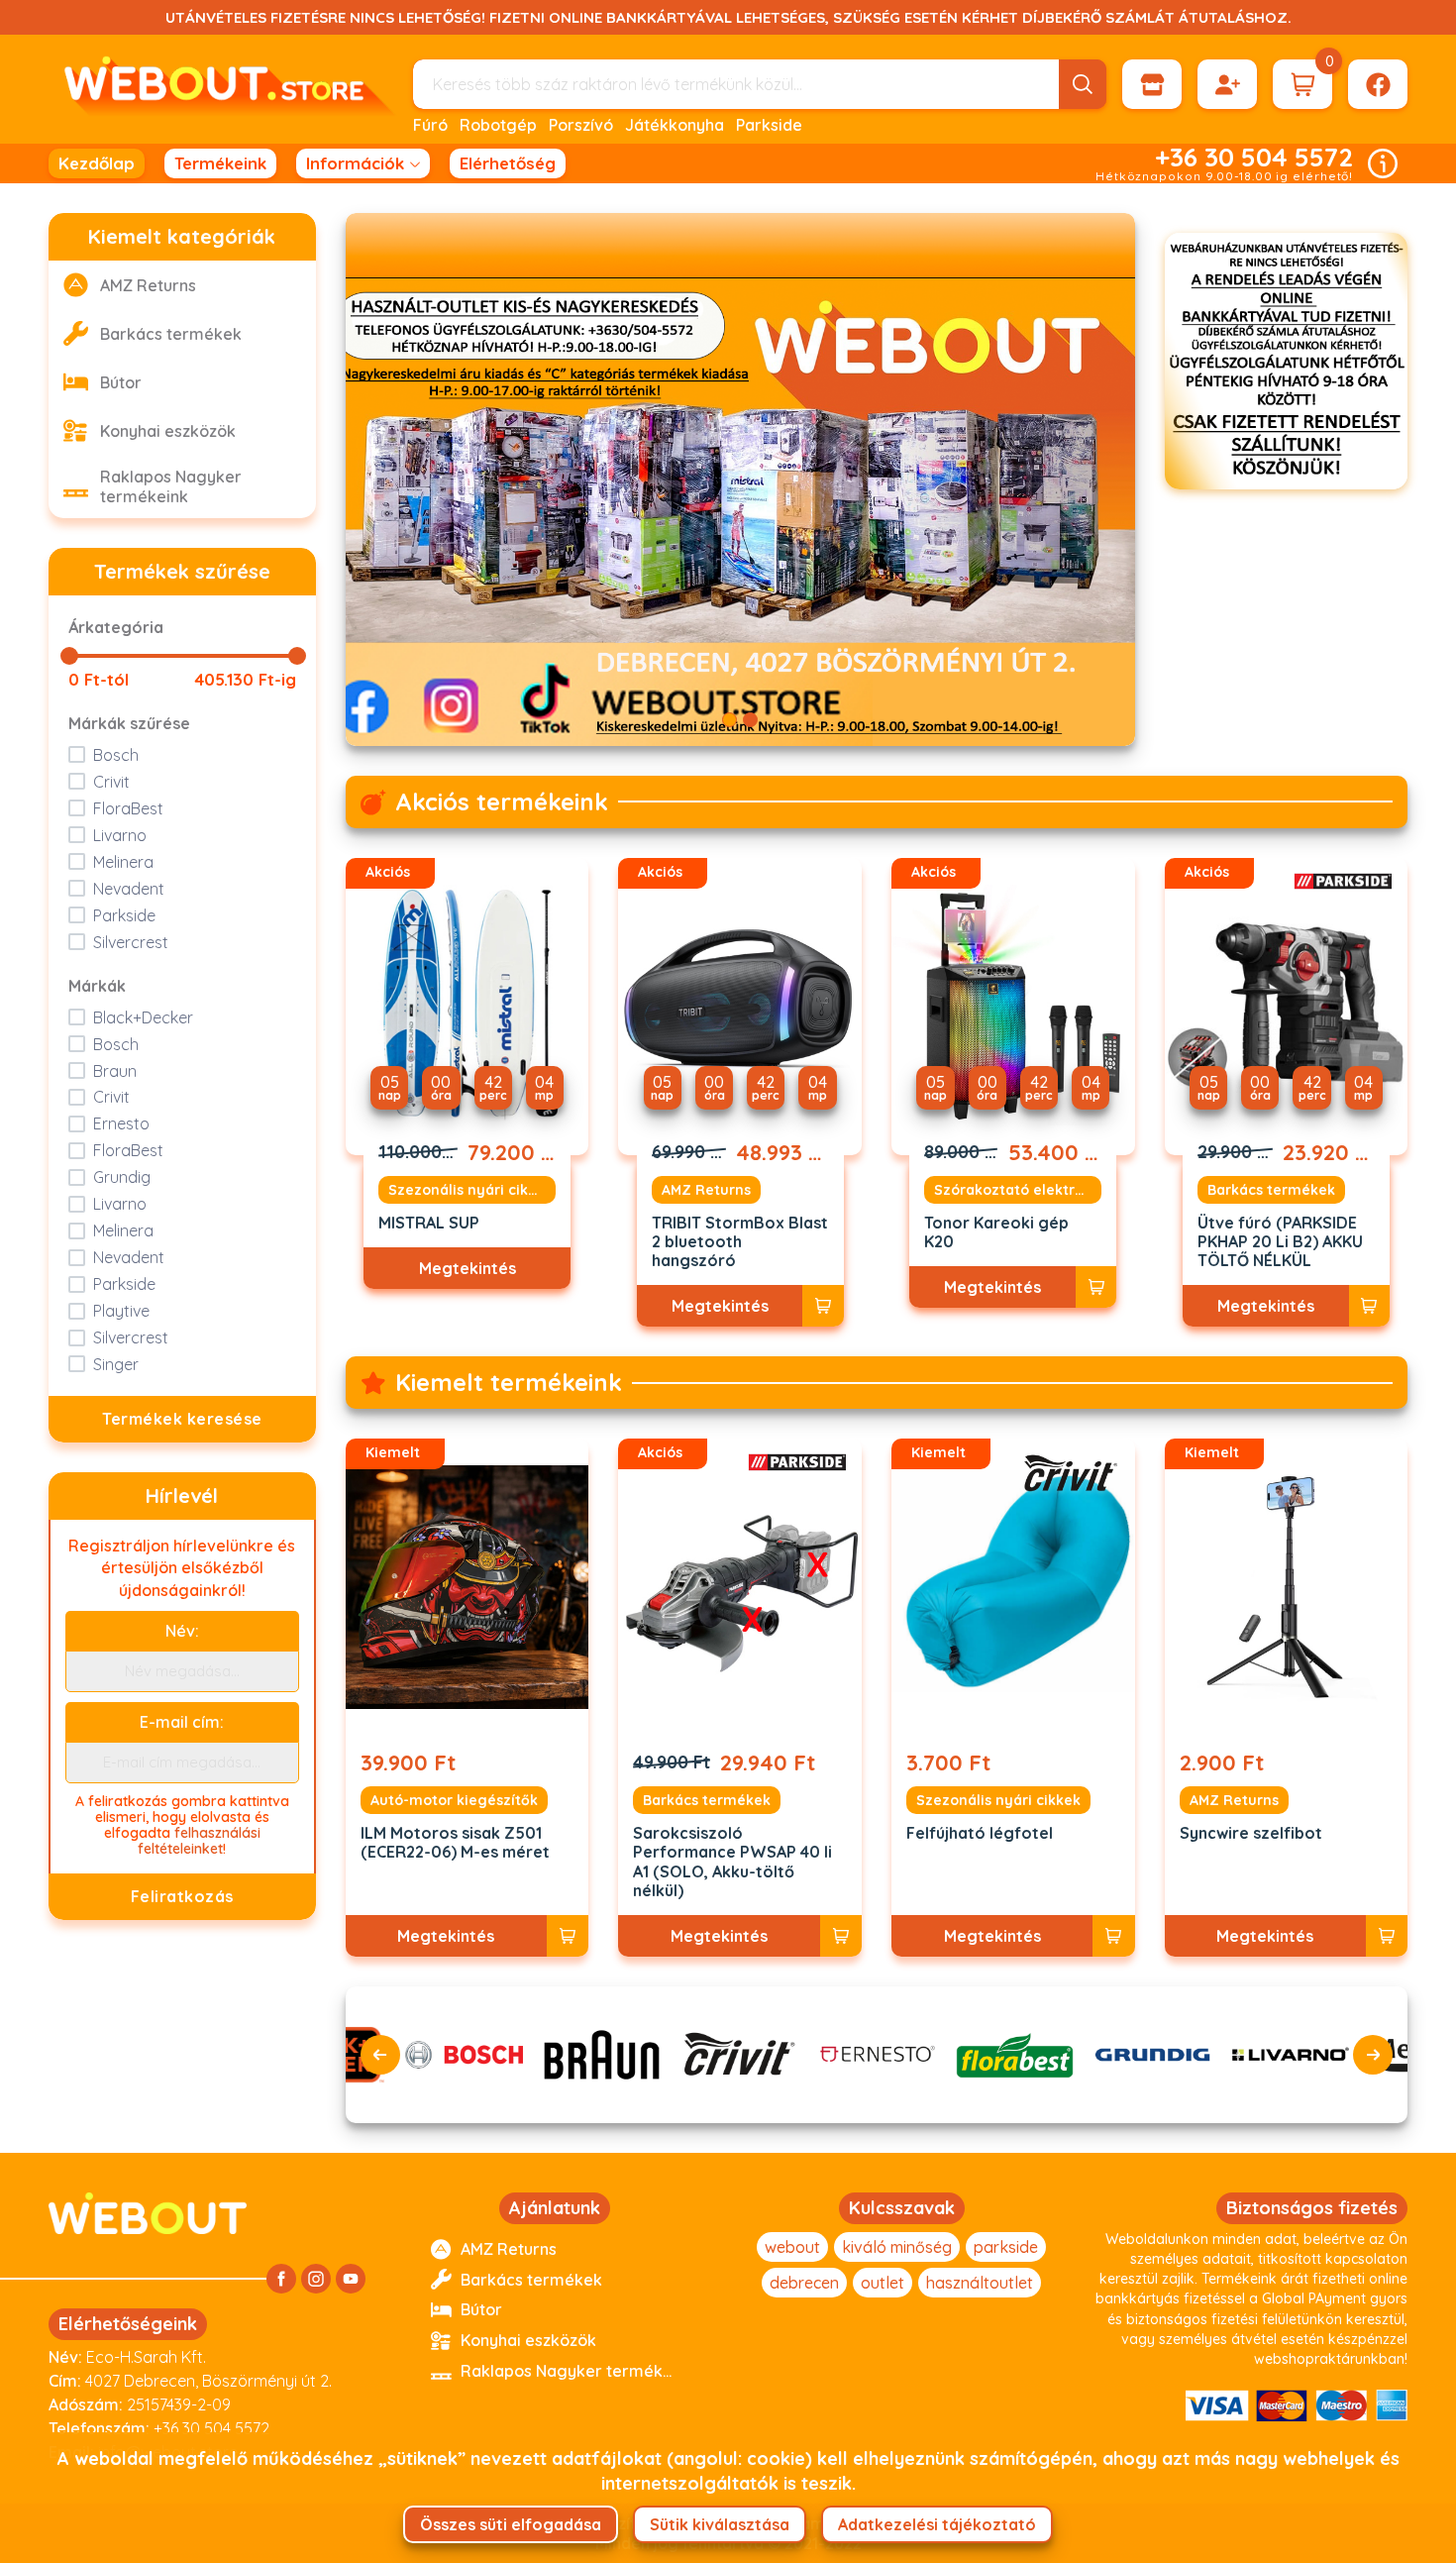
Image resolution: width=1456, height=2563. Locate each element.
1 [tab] (729, 720)
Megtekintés (468, 1268)
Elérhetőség (508, 163)
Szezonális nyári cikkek (470, 1190)
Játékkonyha (675, 125)
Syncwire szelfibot (1251, 1833)
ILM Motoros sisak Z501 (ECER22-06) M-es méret (455, 1843)
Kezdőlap (97, 163)
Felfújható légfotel (980, 1833)
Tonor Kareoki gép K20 (996, 1232)
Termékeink (220, 163)
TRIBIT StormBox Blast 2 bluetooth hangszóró (740, 1242)
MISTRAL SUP (429, 1223)
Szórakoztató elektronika (1018, 1190)
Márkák (97, 986)
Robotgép (498, 125)
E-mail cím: (182, 1722)
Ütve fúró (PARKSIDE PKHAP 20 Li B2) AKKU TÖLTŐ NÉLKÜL (1280, 1242)
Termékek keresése (182, 1419)
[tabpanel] (740, 480)
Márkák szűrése (129, 723)
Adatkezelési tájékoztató (937, 2524)
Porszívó (581, 125)
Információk (355, 163)
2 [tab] (750, 720)
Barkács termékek (1271, 1190)
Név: (182, 1631)
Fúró (430, 125)
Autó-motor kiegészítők (454, 1800)
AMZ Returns (706, 1190)
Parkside (769, 125)
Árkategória (116, 627)
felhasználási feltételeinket (199, 1841)
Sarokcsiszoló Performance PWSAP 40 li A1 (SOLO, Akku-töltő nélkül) (732, 1862)
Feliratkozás (182, 1896)
